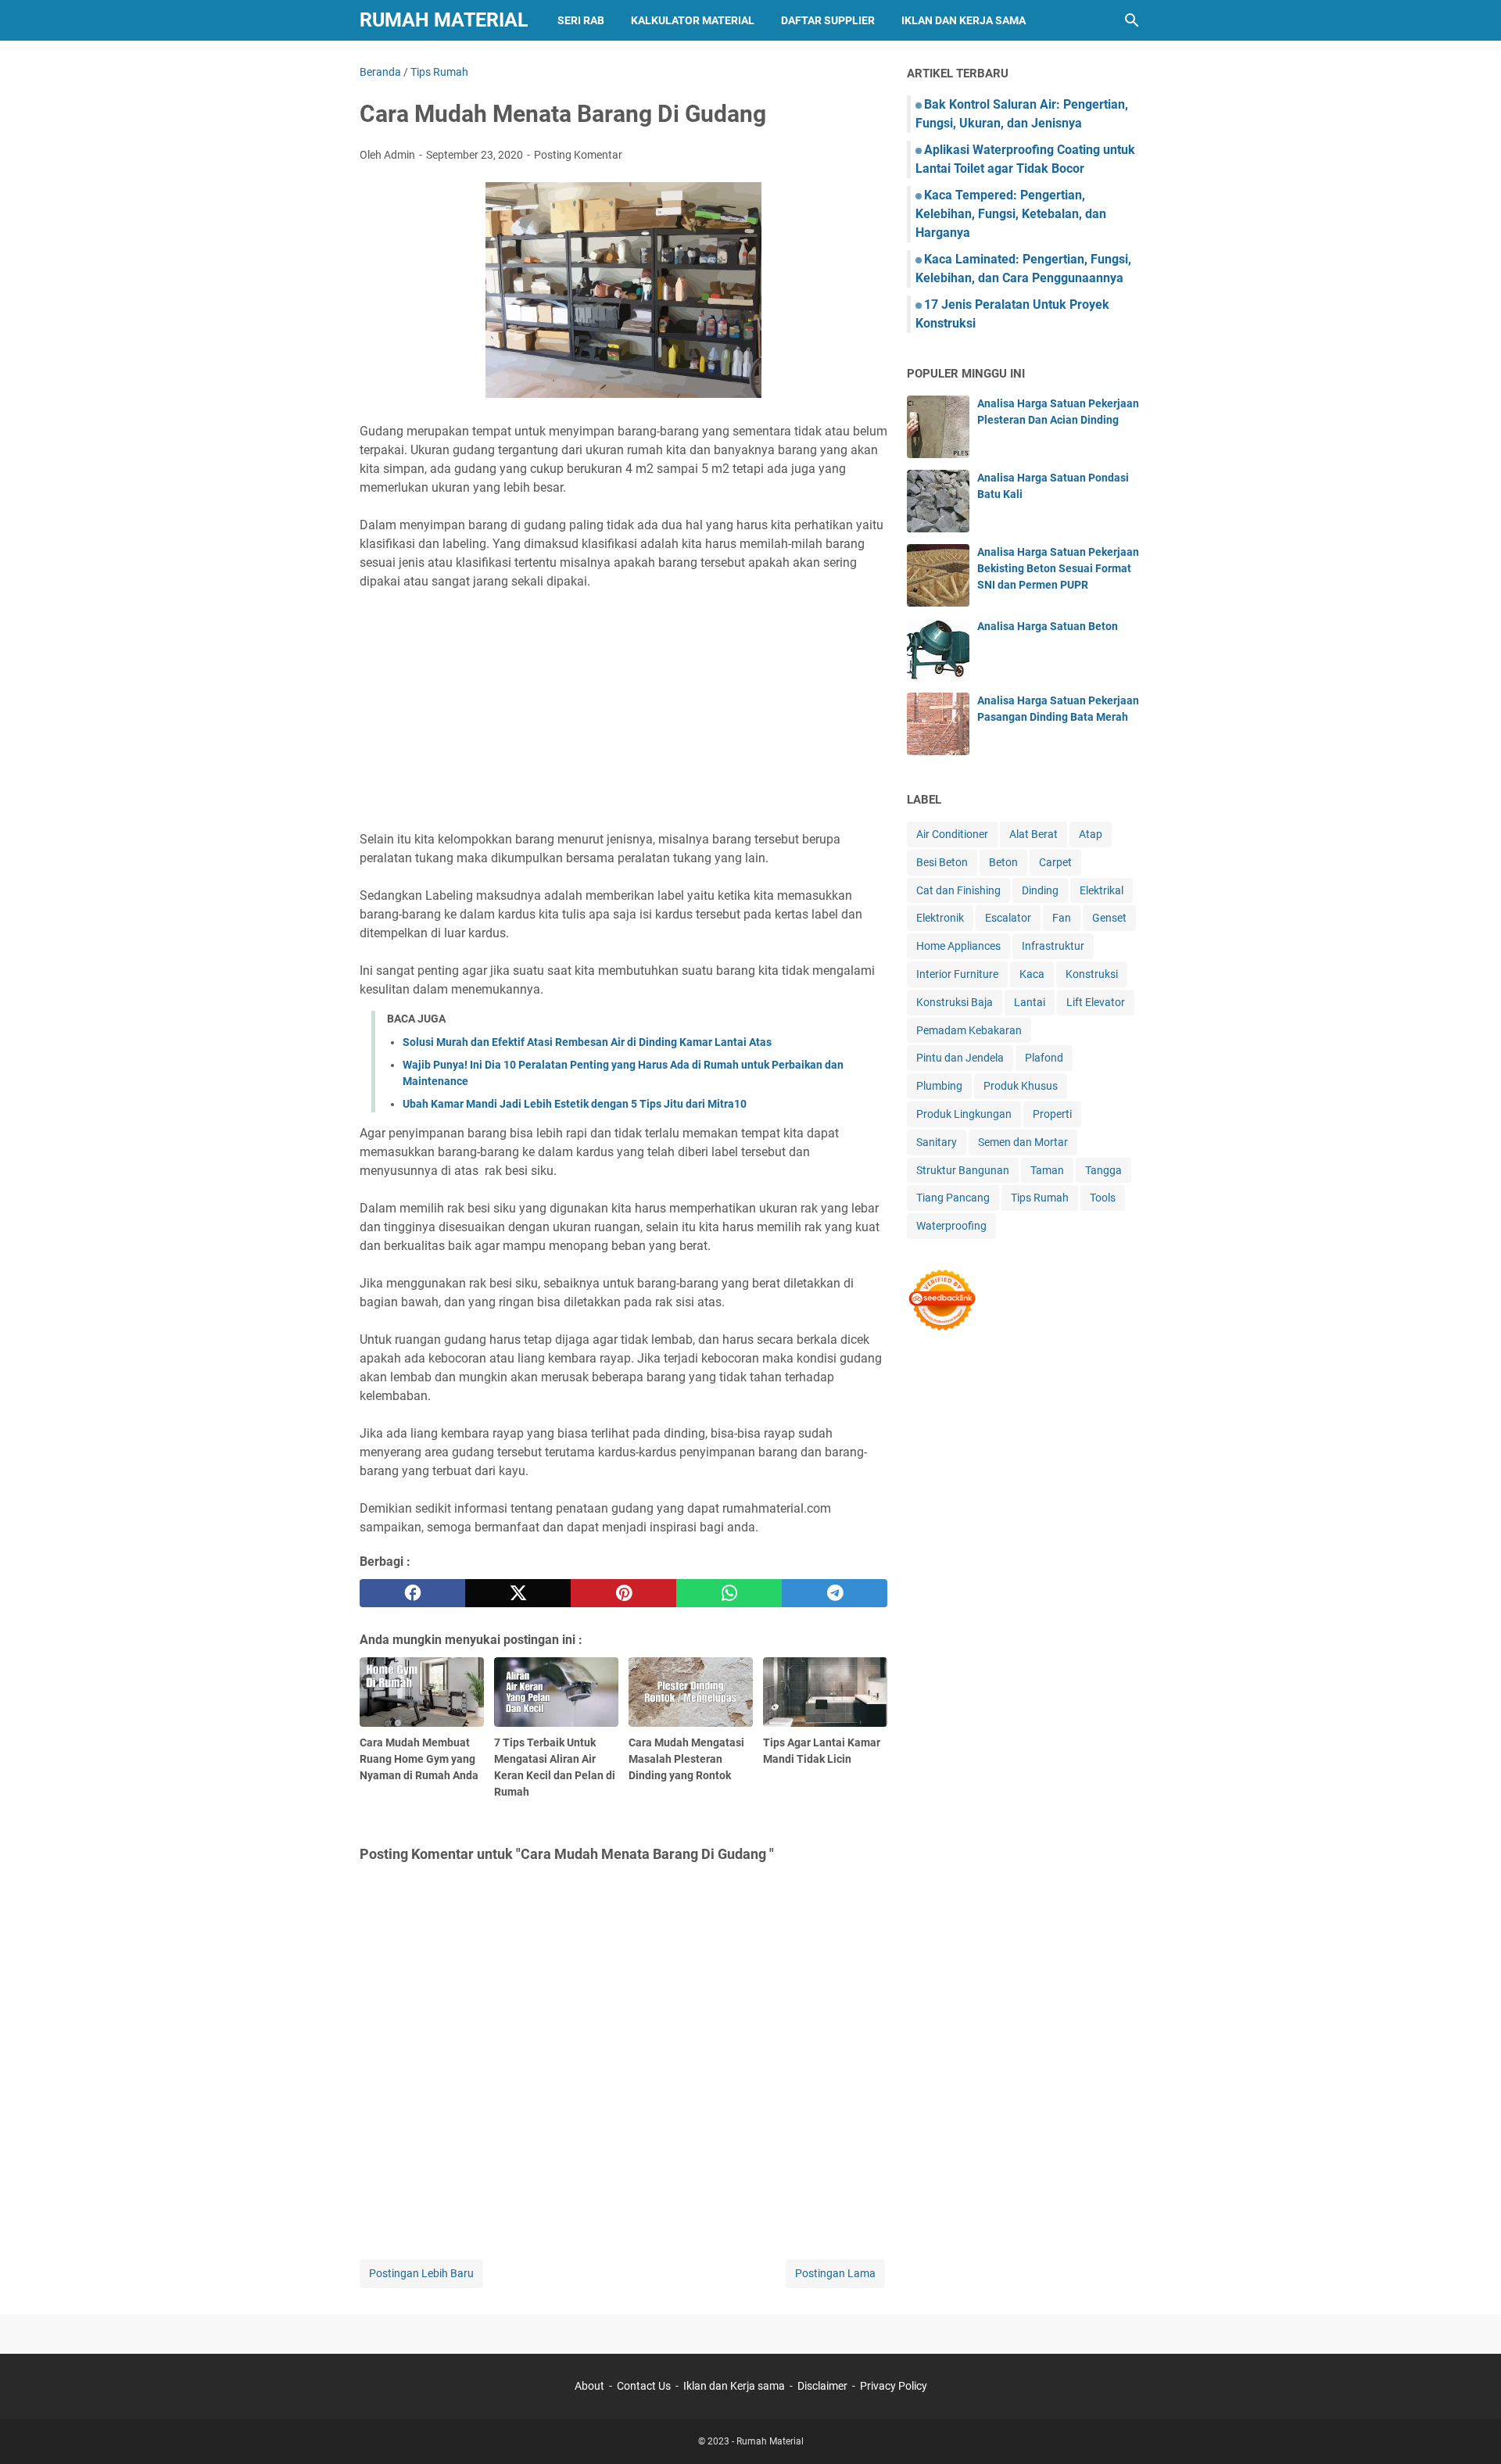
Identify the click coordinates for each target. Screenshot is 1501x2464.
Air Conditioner (952, 834)
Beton (1003, 862)
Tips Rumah (1040, 1198)
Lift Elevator (1096, 1002)
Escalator (1008, 918)
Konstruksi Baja (955, 1002)
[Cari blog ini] (1132, 20)
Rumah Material (444, 20)
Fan (1062, 918)
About (589, 2386)
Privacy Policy (894, 2386)
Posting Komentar (578, 155)
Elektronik (940, 918)
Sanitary (937, 1142)
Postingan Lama (835, 2273)
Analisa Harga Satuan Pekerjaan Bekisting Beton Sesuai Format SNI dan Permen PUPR (1058, 568)
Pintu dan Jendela (960, 1058)
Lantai (1030, 1002)
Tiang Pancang (953, 1198)
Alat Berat (1034, 834)
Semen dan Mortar (1023, 1142)
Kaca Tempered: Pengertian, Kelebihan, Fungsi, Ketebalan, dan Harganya (1011, 214)
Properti (1052, 1114)
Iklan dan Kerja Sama (964, 20)
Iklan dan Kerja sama (734, 2386)
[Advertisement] (623, 711)
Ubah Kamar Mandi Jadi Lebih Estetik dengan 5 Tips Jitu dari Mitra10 (575, 1104)
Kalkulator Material (693, 20)
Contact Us (644, 2386)
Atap (1091, 834)
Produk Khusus (1021, 1086)
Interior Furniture (957, 974)
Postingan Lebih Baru (421, 2273)
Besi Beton (942, 862)
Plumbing (939, 1086)
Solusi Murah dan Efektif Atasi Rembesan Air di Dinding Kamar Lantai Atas (587, 1042)
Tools (1103, 1198)
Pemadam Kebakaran (969, 1030)
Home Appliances (958, 946)
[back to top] (1470, 2429)
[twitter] (518, 1593)
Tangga (1103, 1170)
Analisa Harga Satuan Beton (1048, 626)
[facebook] (412, 1593)
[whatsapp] (729, 1593)
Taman (1047, 1170)
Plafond (1044, 1058)
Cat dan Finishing (958, 890)
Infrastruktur (1053, 946)
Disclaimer (822, 2386)
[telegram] (835, 1593)
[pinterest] (623, 1593)
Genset (1109, 918)
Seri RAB (581, 20)
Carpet (1055, 862)
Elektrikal (1102, 890)
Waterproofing (951, 1226)
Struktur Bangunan (963, 1170)
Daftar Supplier (828, 20)
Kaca (1032, 974)
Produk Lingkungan (964, 1114)
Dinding (1040, 890)
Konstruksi (1092, 974)
